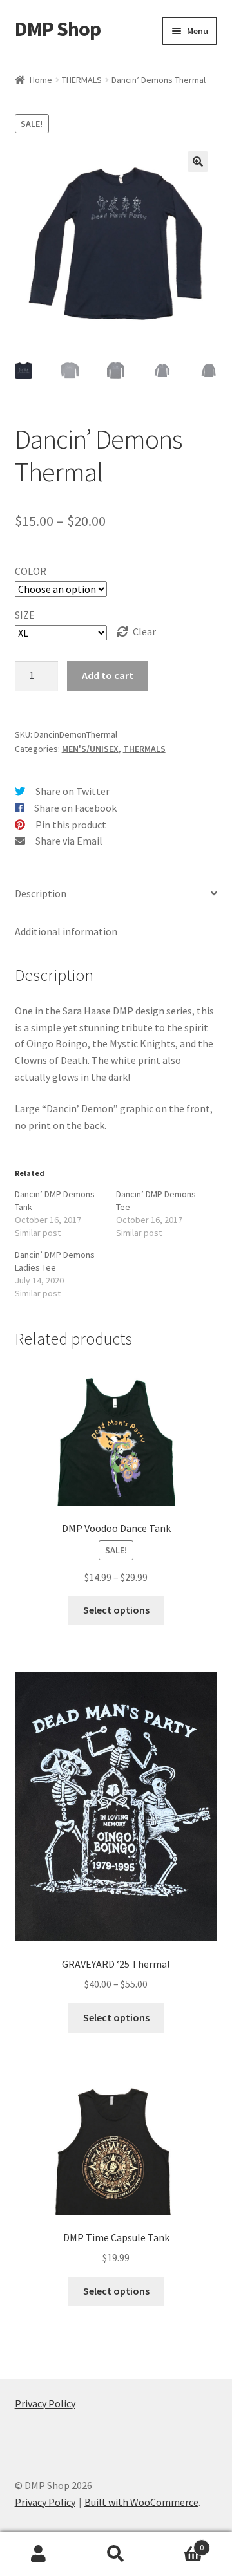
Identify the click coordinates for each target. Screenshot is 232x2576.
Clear (144, 631)
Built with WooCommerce (141, 2502)
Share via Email (69, 841)
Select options (116, 1610)
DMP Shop (58, 29)
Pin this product (71, 825)
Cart (179, 2543)
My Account (39, 2554)
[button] (198, 162)
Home (41, 80)
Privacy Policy (45, 2403)
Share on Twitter (72, 791)
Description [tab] (41, 893)
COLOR (31, 571)
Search (116, 2554)
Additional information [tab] (66, 931)
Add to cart (108, 675)
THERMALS (82, 80)
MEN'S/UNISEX (90, 749)
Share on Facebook (75, 808)
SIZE (25, 615)
